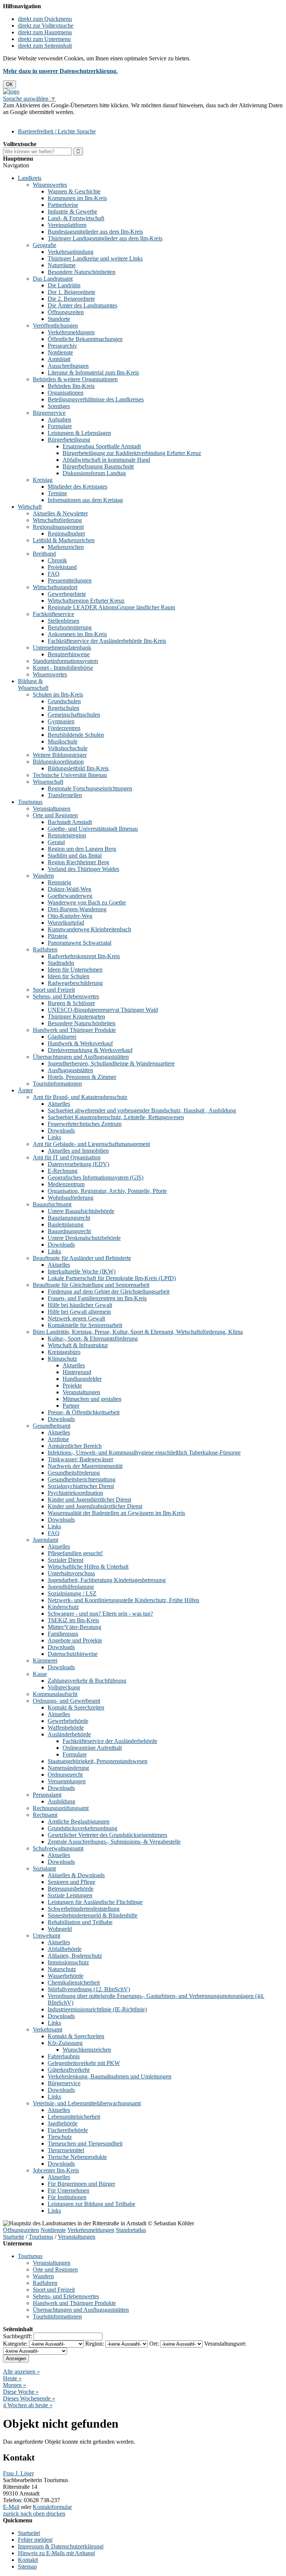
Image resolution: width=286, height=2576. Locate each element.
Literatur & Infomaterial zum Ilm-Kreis (93, 372)
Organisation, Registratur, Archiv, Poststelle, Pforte (107, 1191)
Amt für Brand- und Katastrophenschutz (80, 1097)
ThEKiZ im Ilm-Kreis (73, 1620)
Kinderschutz (63, 1607)
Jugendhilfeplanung (71, 1587)
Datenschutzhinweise (73, 1654)
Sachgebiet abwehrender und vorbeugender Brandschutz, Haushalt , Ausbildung (142, 1110)
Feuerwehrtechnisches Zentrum (85, 1124)
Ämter (25, 1090)
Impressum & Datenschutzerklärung (60, 2546)
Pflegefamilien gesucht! (75, 1553)
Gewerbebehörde (68, 1721)
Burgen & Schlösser (71, 1003)
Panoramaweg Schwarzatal (80, 943)
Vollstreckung (64, 1687)
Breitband (44, 554)
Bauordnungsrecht (69, 1231)
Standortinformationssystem (65, 661)
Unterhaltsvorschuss (71, 1573)
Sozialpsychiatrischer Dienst (81, 1486)
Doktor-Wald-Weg (69, 889)
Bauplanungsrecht (69, 1218)
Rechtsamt (45, 1815)
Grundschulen (64, 701)
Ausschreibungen (68, 366)
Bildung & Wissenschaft (33, 684)
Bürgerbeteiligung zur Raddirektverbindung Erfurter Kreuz (132, 453)
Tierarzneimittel (66, 2150)
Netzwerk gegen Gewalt (76, 1318)
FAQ (54, 574)
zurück (11, 2514)
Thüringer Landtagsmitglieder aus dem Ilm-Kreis (105, 238)
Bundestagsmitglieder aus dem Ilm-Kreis (95, 232)
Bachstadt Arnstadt (70, 822)
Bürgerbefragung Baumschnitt (98, 466)
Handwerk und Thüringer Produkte (74, 1030)
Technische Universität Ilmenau (70, 775)
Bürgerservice (49, 413)
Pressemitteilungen (70, 580)
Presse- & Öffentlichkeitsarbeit (84, 1412)
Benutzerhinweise (69, 654)
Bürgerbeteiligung (69, 440)
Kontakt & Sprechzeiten (76, 1707)
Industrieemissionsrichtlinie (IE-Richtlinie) (97, 2009)
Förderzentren (64, 728)
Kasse (40, 1674)
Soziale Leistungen (70, 1895)
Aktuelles (59, 1104)
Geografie (45, 245)
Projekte (72, 1385)
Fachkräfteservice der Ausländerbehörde (110, 1741)
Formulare (60, 426)
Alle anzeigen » (21, 2372)
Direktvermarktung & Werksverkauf (90, 1050)
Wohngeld (60, 1929)
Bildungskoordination (58, 762)
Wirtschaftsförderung (57, 520)
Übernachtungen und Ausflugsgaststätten (81, 1057)
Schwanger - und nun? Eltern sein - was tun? (100, 1614)
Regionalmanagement (58, 527)
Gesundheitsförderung (74, 1473)
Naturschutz (62, 1969)
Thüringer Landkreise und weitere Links (95, 258)
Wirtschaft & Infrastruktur (78, 1345)
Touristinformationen (57, 1084)
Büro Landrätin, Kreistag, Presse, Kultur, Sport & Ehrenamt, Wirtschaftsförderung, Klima (138, 1332)
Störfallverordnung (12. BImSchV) (89, 1989)
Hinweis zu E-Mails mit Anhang (56, 2553)
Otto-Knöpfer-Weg (70, 916)
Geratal (56, 842)
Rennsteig (59, 882)
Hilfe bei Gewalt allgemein (79, 1312)
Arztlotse (58, 1439)
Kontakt (27, 2560)
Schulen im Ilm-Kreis (58, 694)
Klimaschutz (62, 1359)
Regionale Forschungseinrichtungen (90, 788)
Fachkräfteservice (53, 614)
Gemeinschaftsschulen (74, 715)
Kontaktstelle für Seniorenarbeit (85, 1325)
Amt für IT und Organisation (67, 1157)
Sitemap (27, 2566)
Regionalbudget (66, 533)
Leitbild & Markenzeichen (64, 540)
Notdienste (60, 352)
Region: (95, 2344)
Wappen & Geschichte (74, 191)
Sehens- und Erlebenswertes (66, 996)
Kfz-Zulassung (65, 2043)
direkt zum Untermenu (44, 39)
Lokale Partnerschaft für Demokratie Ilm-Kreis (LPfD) (112, 1278)
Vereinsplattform (67, 225)
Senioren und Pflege (71, 1882)
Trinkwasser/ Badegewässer (80, 1459)
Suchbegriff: (18, 2336)
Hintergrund (77, 1372)
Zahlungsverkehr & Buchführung (87, 1681)
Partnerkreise (63, 205)
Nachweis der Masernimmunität (85, 1466)
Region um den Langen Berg (82, 849)
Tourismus (30, 802)
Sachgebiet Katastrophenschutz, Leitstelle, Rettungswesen (116, 1117)
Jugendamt (45, 1540)
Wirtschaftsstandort (55, 587)
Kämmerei (45, 1660)
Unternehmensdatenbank (62, 648)
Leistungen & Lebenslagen (79, 433)
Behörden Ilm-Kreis (71, 386)
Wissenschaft (48, 782)
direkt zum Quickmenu (45, 19)
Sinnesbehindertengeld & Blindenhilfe (93, 1915)
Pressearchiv (62, 346)
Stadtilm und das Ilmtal (75, 855)
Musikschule (63, 741)
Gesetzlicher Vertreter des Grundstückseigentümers (107, 1835)
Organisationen (66, 393)
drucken (56, 2514)
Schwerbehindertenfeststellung (84, 1909)
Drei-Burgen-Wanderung (77, 909)
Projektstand (62, 567)
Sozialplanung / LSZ (72, 1593)
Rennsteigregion (67, 835)
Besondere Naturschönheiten (82, 272)
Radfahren (45, 949)
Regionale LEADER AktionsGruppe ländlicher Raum (111, 607)
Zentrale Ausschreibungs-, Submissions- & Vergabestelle (114, 1842)
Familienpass (63, 1634)
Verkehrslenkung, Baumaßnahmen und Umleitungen (109, 2076)
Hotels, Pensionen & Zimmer (82, 1077)
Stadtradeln (61, 963)
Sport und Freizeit (54, 990)
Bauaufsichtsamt (52, 1204)
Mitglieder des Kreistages (77, 487)
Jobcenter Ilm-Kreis (56, 2170)
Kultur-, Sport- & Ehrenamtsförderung (93, 1338)
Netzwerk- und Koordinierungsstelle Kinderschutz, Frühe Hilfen (123, 1600)
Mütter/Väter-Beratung (74, 1627)
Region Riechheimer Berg (78, 862)
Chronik (57, 560)
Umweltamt (47, 1936)
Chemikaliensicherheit (74, 1982)
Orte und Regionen (55, 815)
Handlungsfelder (82, 1379)
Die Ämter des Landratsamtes (82, 305)
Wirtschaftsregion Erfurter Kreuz (86, 601)
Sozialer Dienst (66, 1560)
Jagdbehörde (63, 2123)
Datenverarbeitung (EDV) (78, 1164)
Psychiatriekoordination (75, 1493)
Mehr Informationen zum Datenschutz (48, 119)
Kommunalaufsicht (55, 1694)
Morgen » (15, 2385)
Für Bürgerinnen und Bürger (81, 2184)
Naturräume (62, 265)
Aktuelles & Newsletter (60, 513)
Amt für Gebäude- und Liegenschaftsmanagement (91, 1144)
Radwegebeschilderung (75, 983)
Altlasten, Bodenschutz (75, 1956)
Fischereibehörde (68, 2130)
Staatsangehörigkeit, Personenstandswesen (98, 1761)
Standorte (59, 319)
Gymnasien (61, 721)
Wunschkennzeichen (87, 2050)
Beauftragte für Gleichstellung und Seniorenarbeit (91, 1285)
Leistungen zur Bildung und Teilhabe (91, 2204)
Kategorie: (15, 2344)
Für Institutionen (67, 2197)
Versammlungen (67, 1781)
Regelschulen (63, 708)
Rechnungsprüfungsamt (61, 1808)
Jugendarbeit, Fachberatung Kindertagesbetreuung (107, 1580)
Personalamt (47, 1795)
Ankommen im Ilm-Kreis (77, 634)
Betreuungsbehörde (71, 1889)
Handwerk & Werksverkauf (80, 1043)
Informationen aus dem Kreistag (85, 500)
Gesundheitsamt (52, 1426)
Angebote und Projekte (75, 1640)
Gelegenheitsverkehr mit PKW (84, 2063)
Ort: (154, 2344)
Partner (71, 1406)
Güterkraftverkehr (69, 2070)
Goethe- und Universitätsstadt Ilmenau (93, 829)
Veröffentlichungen (55, 326)
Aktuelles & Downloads (76, 1875)
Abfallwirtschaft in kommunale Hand (106, 460)
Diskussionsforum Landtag (94, 473)
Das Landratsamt (53, 279)
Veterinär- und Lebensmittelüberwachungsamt (87, 2103)
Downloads (61, 1131)
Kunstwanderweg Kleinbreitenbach (89, 929)
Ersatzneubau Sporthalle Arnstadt (102, 446)
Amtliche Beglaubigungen (79, 1821)
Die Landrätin (64, 285)
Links (54, 1137)
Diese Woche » (21, 2392)
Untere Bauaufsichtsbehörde (81, 1211)
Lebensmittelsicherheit (74, 2117)
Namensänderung (68, 1768)
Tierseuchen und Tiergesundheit (85, 2143)
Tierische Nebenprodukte (77, 2157)
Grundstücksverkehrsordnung (82, 1828)
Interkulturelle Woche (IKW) (82, 1271)
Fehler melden (35, 2540)
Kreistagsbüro (64, 1352)
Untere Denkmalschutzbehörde (84, 1238)
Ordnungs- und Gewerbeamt (66, 1701)
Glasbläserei (62, 1037)
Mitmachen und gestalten (92, 1399)
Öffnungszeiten (66, 312)
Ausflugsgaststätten (70, 1070)
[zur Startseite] (11, 91)
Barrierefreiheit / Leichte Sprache (57, 131)
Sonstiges (59, 406)
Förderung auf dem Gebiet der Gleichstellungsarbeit (109, 1292)
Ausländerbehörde (69, 1734)
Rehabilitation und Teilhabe (80, 1922)
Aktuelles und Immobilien (78, 1151)
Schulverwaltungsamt (58, 1848)
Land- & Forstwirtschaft (76, 218)
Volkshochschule (68, 748)
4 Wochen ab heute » (28, 2405)
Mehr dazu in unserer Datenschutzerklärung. (60, 71)
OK (9, 84)
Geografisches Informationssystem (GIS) (96, 1177)
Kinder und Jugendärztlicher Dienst (89, 1499)
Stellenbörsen (63, 621)
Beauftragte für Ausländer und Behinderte (82, 1258)
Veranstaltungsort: (225, 2344)
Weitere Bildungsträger (60, 755)
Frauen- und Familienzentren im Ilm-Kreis (97, 1298)
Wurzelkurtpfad (66, 923)
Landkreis (30, 178)
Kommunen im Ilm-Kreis (77, 198)
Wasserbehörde (66, 1976)
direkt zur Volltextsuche (46, 26)
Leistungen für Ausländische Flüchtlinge (95, 1902)
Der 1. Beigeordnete (71, 292)
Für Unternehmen (69, 2190)
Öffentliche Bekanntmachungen (85, 339)
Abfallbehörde (65, 1949)
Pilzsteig (58, 936)
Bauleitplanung (66, 1224)
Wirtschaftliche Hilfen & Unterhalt (88, 1567)
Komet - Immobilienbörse (63, 668)
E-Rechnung (63, 1171)
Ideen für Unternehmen (75, 970)
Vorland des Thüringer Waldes (83, 869)
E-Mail (11, 2507)
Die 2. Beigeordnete (71, 299)
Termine (57, 493)
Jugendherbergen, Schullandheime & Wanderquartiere (111, 1063)
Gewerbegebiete (67, 594)
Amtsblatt (59, 359)
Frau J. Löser (18, 2473)
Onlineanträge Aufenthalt (92, 1748)
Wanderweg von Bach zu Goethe (87, 902)
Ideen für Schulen (69, 976)
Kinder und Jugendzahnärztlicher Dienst (95, 1506)
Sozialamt (44, 1868)
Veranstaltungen (52, 809)
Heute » (12, 2378)
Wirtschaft (30, 507)
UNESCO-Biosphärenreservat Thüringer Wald (103, 1010)
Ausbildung (61, 1801)
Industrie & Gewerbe (72, 211)
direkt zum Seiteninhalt (45, 46)
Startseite (14, 2237)
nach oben (32, 2514)
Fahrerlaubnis (64, 2056)
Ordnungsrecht (65, 1775)
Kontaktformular (52, 2507)
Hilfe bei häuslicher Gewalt (80, 1305)
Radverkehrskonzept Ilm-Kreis (84, 956)
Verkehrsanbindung (71, 252)
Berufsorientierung (70, 627)
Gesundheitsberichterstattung (82, 1479)
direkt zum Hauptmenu (45, 32)
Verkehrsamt (47, 2029)
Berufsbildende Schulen (76, 735)
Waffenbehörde (66, 1728)
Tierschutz (60, 2137)
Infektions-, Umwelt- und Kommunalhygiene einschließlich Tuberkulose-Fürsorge (144, 1453)
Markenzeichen (66, 547)
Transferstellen (65, 795)
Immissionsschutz (68, 1962)
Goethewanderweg (70, 896)
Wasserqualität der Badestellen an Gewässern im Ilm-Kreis (116, 1513)
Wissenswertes (50, 185)
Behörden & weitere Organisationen (75, 379)
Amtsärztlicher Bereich (75, 1446)
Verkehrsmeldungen (71, 332)
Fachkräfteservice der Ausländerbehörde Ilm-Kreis (107, 641)
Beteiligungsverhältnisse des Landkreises (96, 399)
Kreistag (43, 480)
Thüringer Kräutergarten (76, 1016)
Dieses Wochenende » (29, 2398)
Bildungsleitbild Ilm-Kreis (78, 768)
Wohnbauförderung (71, 1198)
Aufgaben (59, 419)
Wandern (43, 876)
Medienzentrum (66, 1184)
